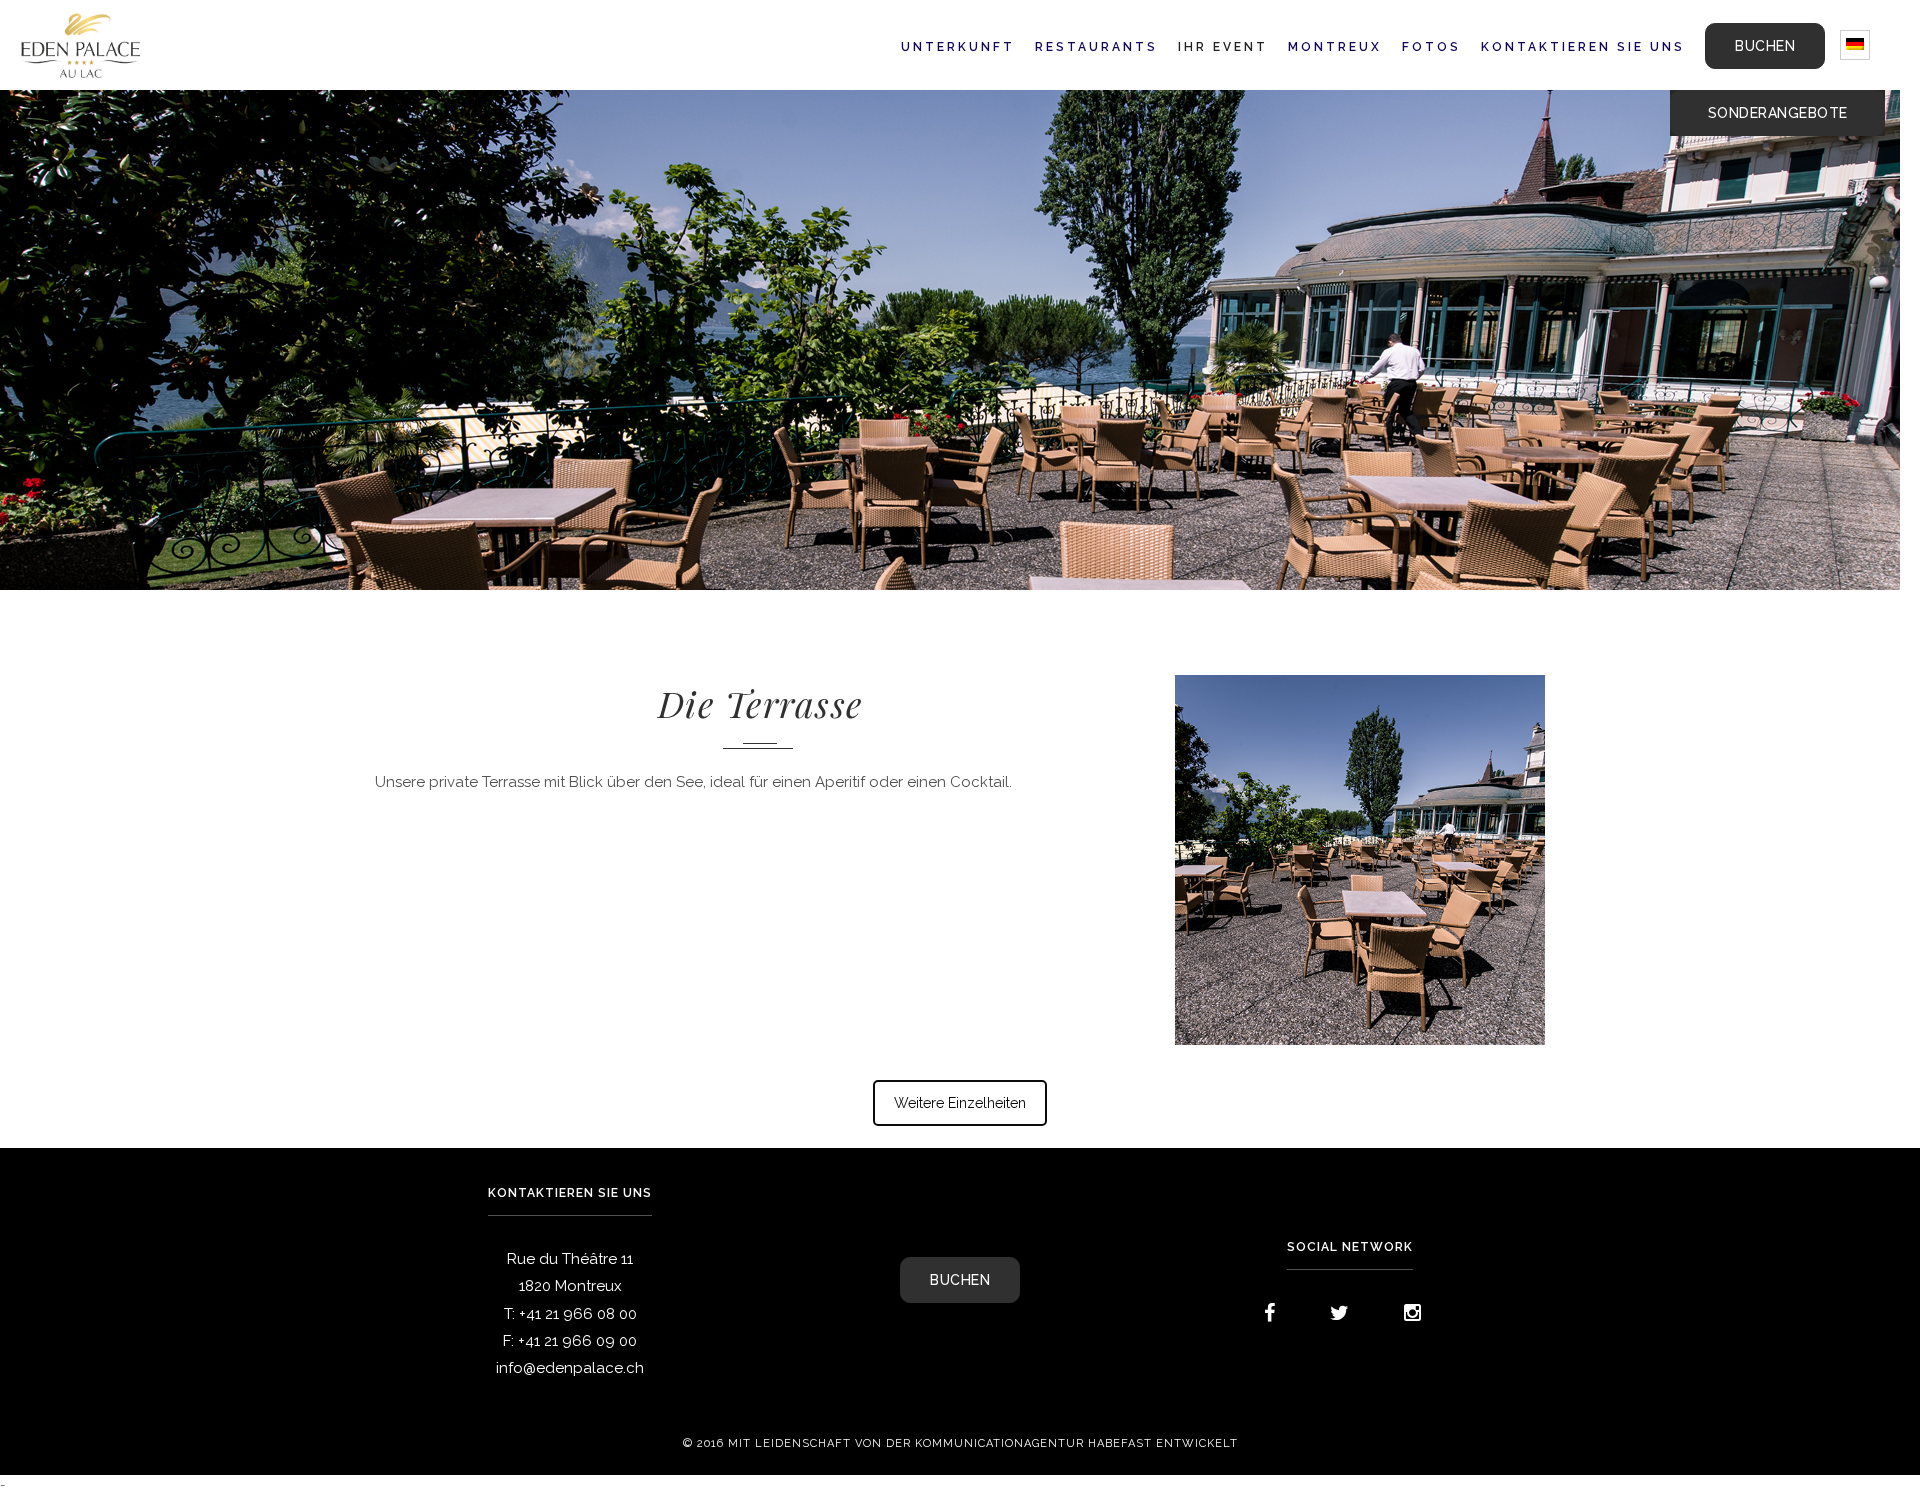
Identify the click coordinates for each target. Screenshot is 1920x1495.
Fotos (1431, 47)
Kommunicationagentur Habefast (1033, 1444)
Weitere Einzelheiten (960, 1103)
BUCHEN (1765, 46)
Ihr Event (1223, 47)
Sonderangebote (1778, 113)
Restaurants (1096, 47)
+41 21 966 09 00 (577, 1341)
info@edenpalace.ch (570, 1368)
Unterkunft (958, 47)
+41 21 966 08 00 (578, 1314)
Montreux (1335, 47)
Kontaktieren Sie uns (1583, 47)
